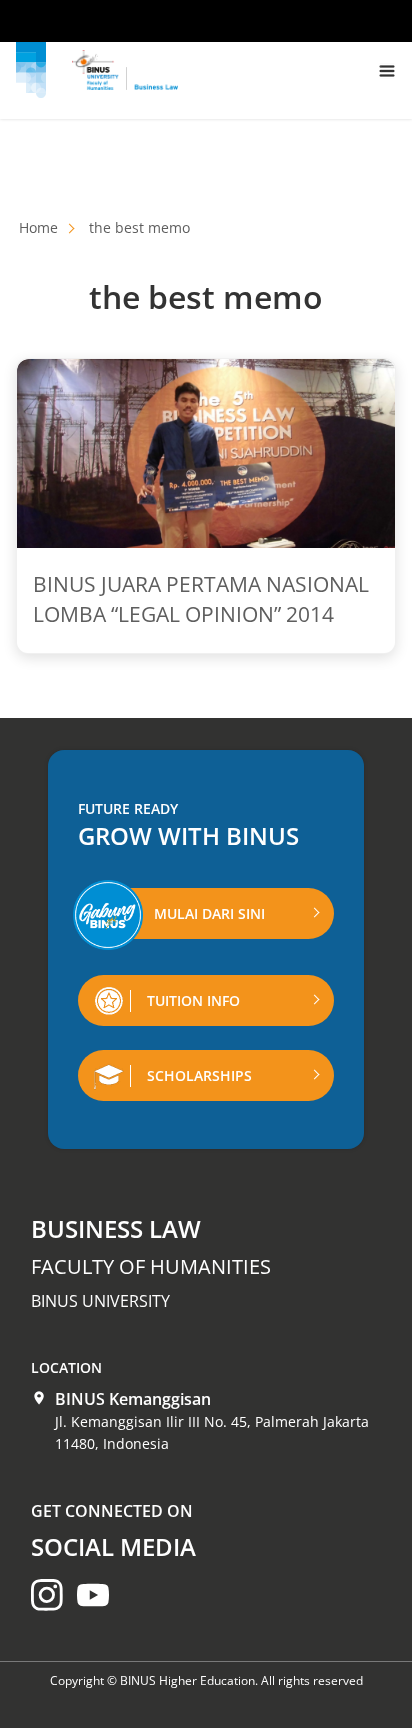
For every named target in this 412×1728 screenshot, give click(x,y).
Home (38, 227)
